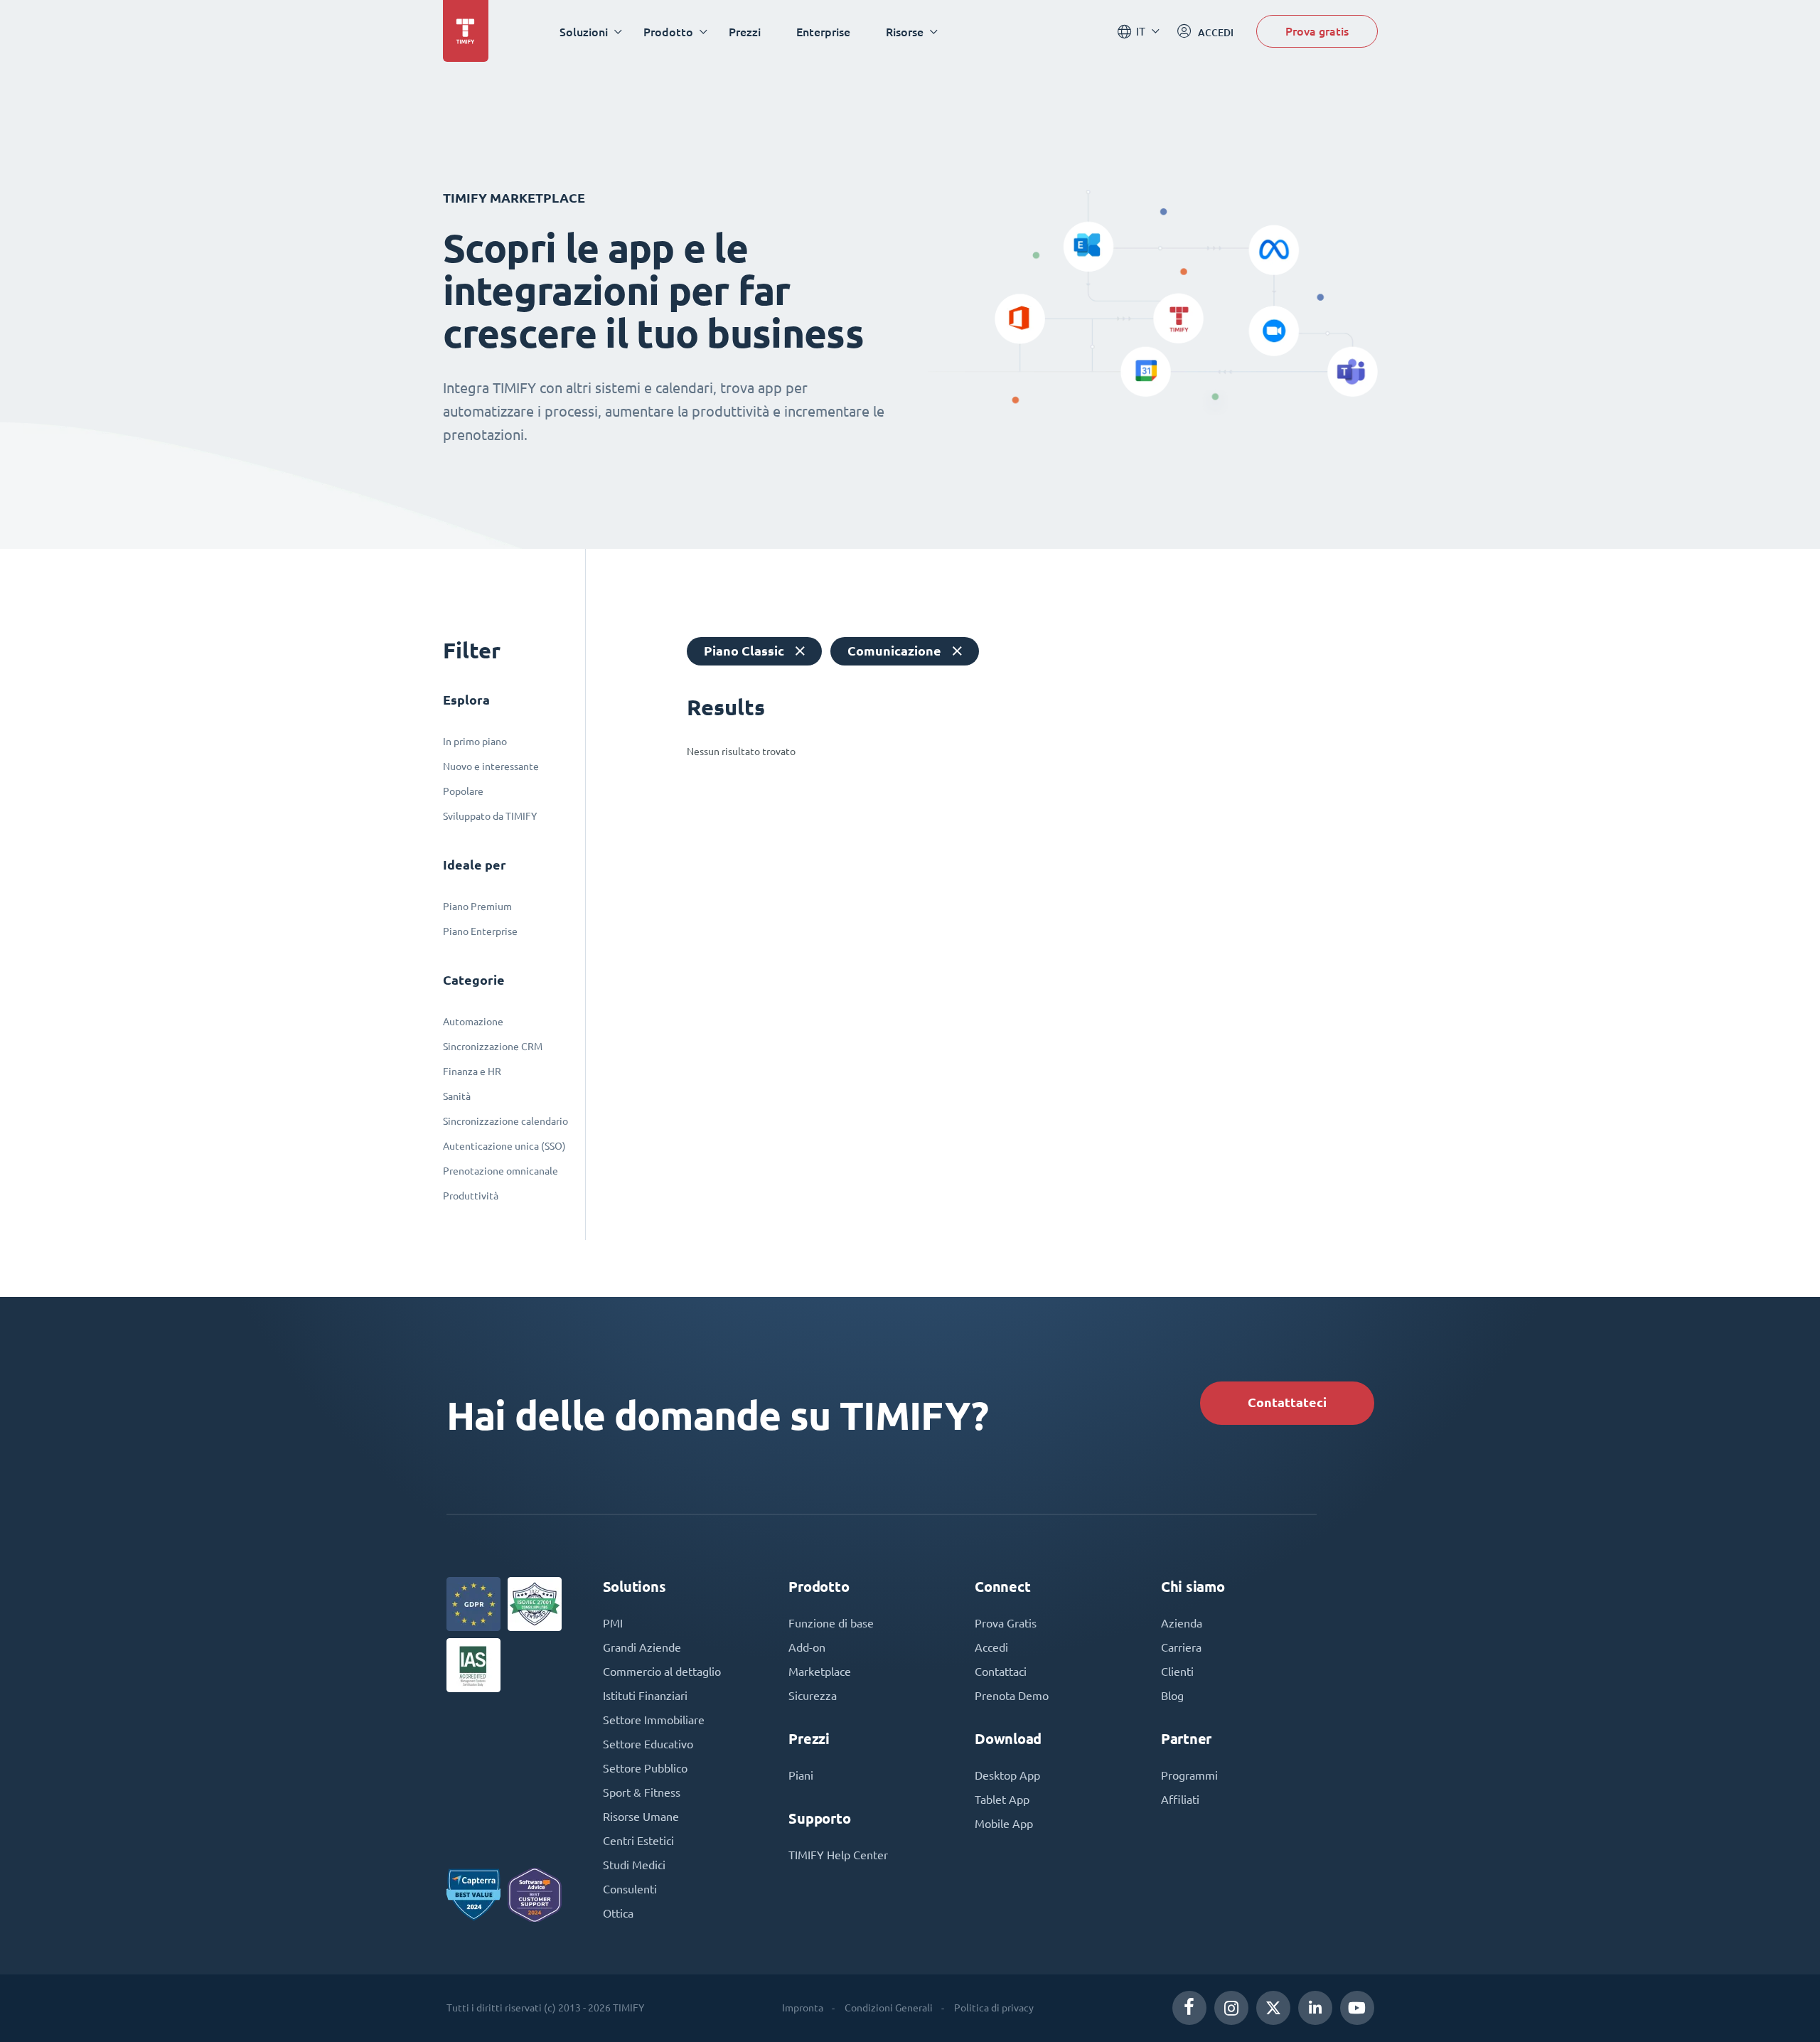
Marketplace (820, 1672)
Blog (1172, 1696)
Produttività (471, 1196)
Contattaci (1001, 1672)
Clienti (1177, 1672)
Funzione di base (831, 1623)
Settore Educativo (648, 1744)
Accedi (991, 1647)
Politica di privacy (994, 2008)
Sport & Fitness (642, 1792)
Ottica (618, 1913)
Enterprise (823, 32)
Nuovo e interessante (491, 766)
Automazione (473, 1022)
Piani (801, 1775)
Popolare (463, 791)
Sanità (457, 1096)
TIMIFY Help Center (838, 1855)
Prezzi (745, 32)
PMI (613, 1623)
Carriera (1181, 1647)
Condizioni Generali (889, 2008)
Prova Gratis (1006, 1623)
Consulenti (630, 1889)
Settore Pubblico (645, 1768)
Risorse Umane (641, 1817)
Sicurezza (813, 1696)
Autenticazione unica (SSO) (504, 1146)
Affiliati (1180, 1800)
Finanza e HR (472, 1071)
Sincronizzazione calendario (505, 1121)
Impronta (803, 2008)
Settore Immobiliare (654, 1720)
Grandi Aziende (642, 1647)
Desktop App (1007, 1775)
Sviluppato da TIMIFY (490, 816)
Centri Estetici (638, 1841)
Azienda (1182, 1623)
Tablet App (1002, 1800)
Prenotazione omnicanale (500, 1171)
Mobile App (1004, 1824)
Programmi (1189, 1775)
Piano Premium (477, 907)
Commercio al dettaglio (662, 1672)
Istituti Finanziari (645, 1696)
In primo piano (475, 742)
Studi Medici (634, 1865)
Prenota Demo (1012, 1696)
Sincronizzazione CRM (493, 1047)
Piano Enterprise (480, 931)
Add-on (807, 1647)
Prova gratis (1317, 31)
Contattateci (1287, 1402)
